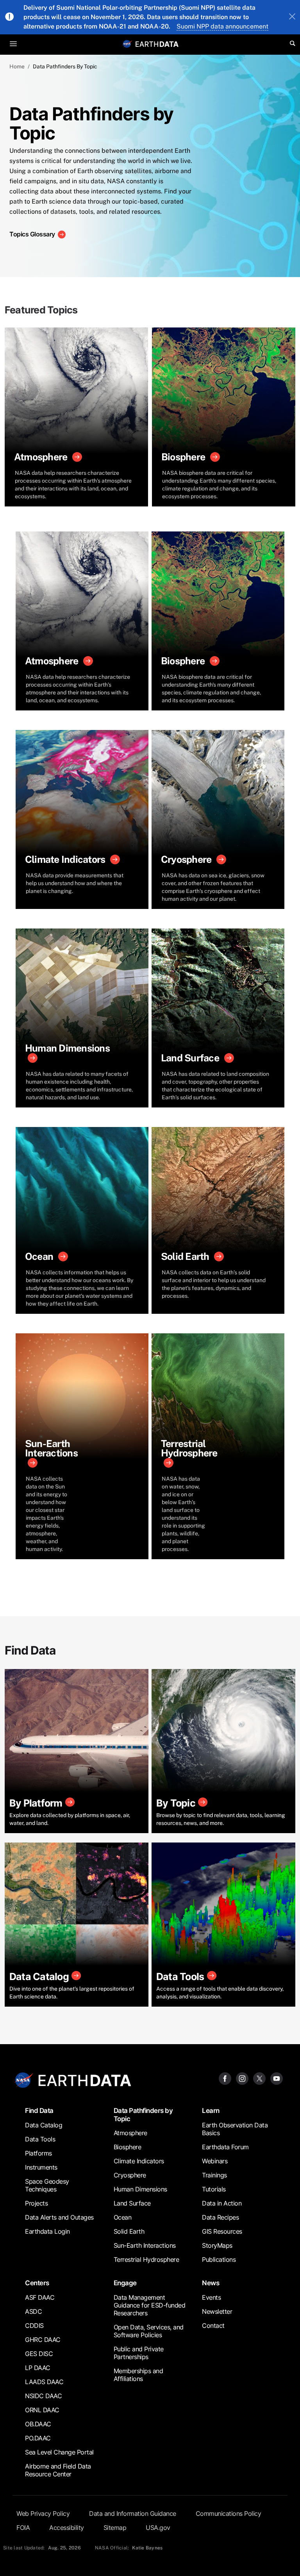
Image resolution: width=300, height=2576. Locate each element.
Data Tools (40, 2139)
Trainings (214, 2175)
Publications (219, 2259)
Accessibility (67, 2528)
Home (17, 66)
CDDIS (34, 2326)
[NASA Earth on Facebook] (225, 2078)
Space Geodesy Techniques (47, 2185)
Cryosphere (130, 2175)
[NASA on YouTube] (277, 2078)
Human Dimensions (140, 2189)
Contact (213, 2326)
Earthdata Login (47, 2231)
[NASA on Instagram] (242, 2078)
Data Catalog (44, 2125)
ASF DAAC (40, 2297)
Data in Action (222, 2203)
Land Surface (132, 2203)
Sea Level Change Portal (59, 2452)
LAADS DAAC (44, 2382)
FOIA (23, 2528)
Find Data (39, 2110)
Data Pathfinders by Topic (143, 2114)
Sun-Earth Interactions (145, 2245)
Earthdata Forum (225, 2147)
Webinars (215, 2161)
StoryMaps (217, 2245)
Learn (211, 2110)
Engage (125, 2283)
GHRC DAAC (43, 2340)
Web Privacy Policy (43, 2513)
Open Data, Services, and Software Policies (149, 2331)
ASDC (33, 2311)
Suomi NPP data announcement (222, 26)
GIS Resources (222, 2231)
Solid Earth (129, 2231)
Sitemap (115, 2528)
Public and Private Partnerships (139, 2353)
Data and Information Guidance (133, 2513)
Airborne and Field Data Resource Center (58, 2470)
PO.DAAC (38, 2438)
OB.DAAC (38, 2424)
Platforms (38, 2153)
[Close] (292, 17)
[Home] (157, 44)
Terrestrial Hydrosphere (146, 2259)
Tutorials (214, 2189)
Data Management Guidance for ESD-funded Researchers (150, 2305)
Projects (36, 2203)
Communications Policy (229, 2513)
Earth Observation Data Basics (235, 2129)
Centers (37, 2283)
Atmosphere (130, 2133)
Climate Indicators (139, 2161)
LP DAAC (38, 2368)
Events (211, 2297)
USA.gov (158, 2528)
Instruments (41, 2167)
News (211, 2283)
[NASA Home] (127, 44)
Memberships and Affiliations (138, 2375)
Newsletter (217, 2311)
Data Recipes (220, 2217)
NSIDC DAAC (43, 2396)
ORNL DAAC (42, 2410)
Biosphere (128, 2147)
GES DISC (39, 2354)
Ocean (123, 2217)
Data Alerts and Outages (59, 2217)
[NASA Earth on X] (259, 2078)
